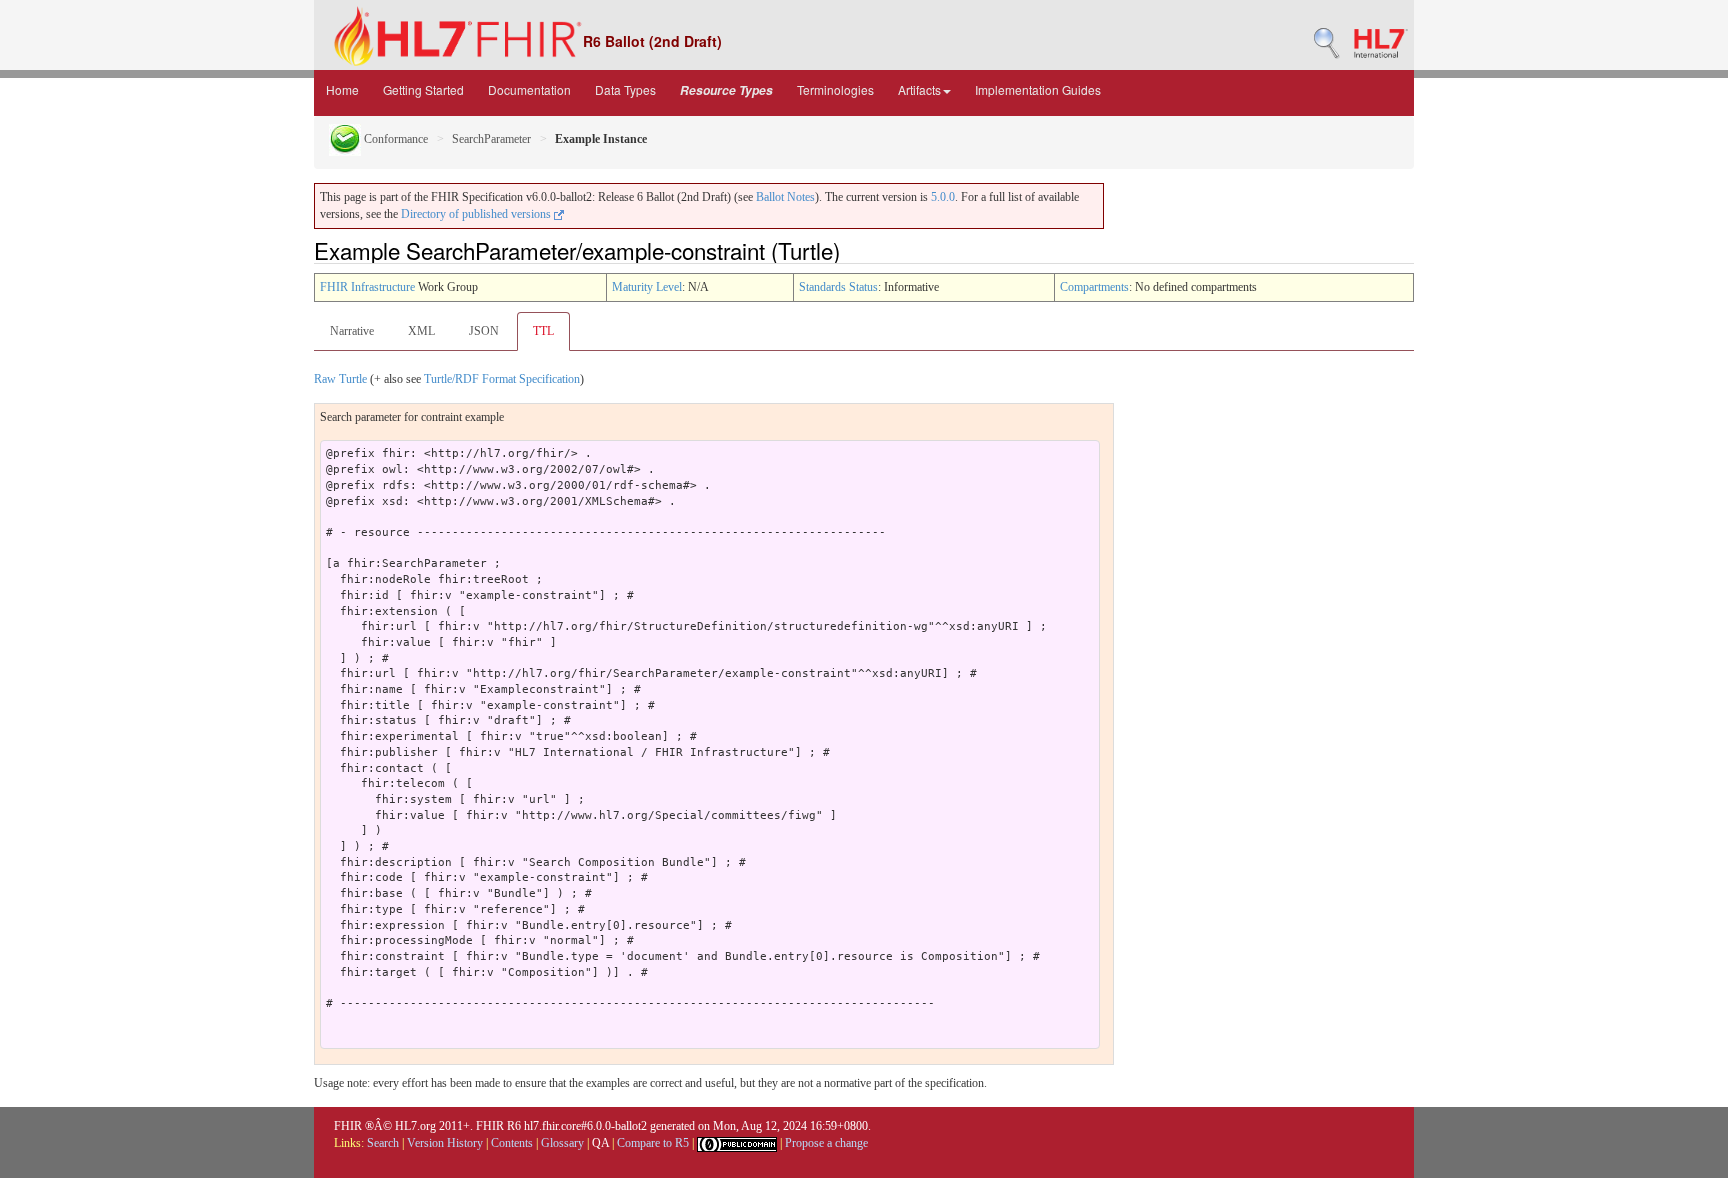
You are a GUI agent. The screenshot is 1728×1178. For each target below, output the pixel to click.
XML (421, 331)
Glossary (562, 1143)
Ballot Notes (785, 197)
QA (600, 1143)
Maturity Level (647, 287)
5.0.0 (943, 197)
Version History (445, 1143)
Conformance (394, 139)
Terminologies (835, 89)
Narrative (352, 331)
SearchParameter (491, 139)
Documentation (529, 89)
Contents (512, 1143)
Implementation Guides (1038, 89)
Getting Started (423, 89)
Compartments (1094, 287)
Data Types (625, 89)
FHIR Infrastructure (367, 287)
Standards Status (838, 287)
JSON (484, 331)
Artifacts (919, 89)
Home (342, 89)
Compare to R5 (653, 1143)
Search (383, 1143)
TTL (543, 331)
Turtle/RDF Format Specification (502, 379)
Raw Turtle (340, 379)
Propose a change (826, 1143)
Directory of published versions (477, 214)
